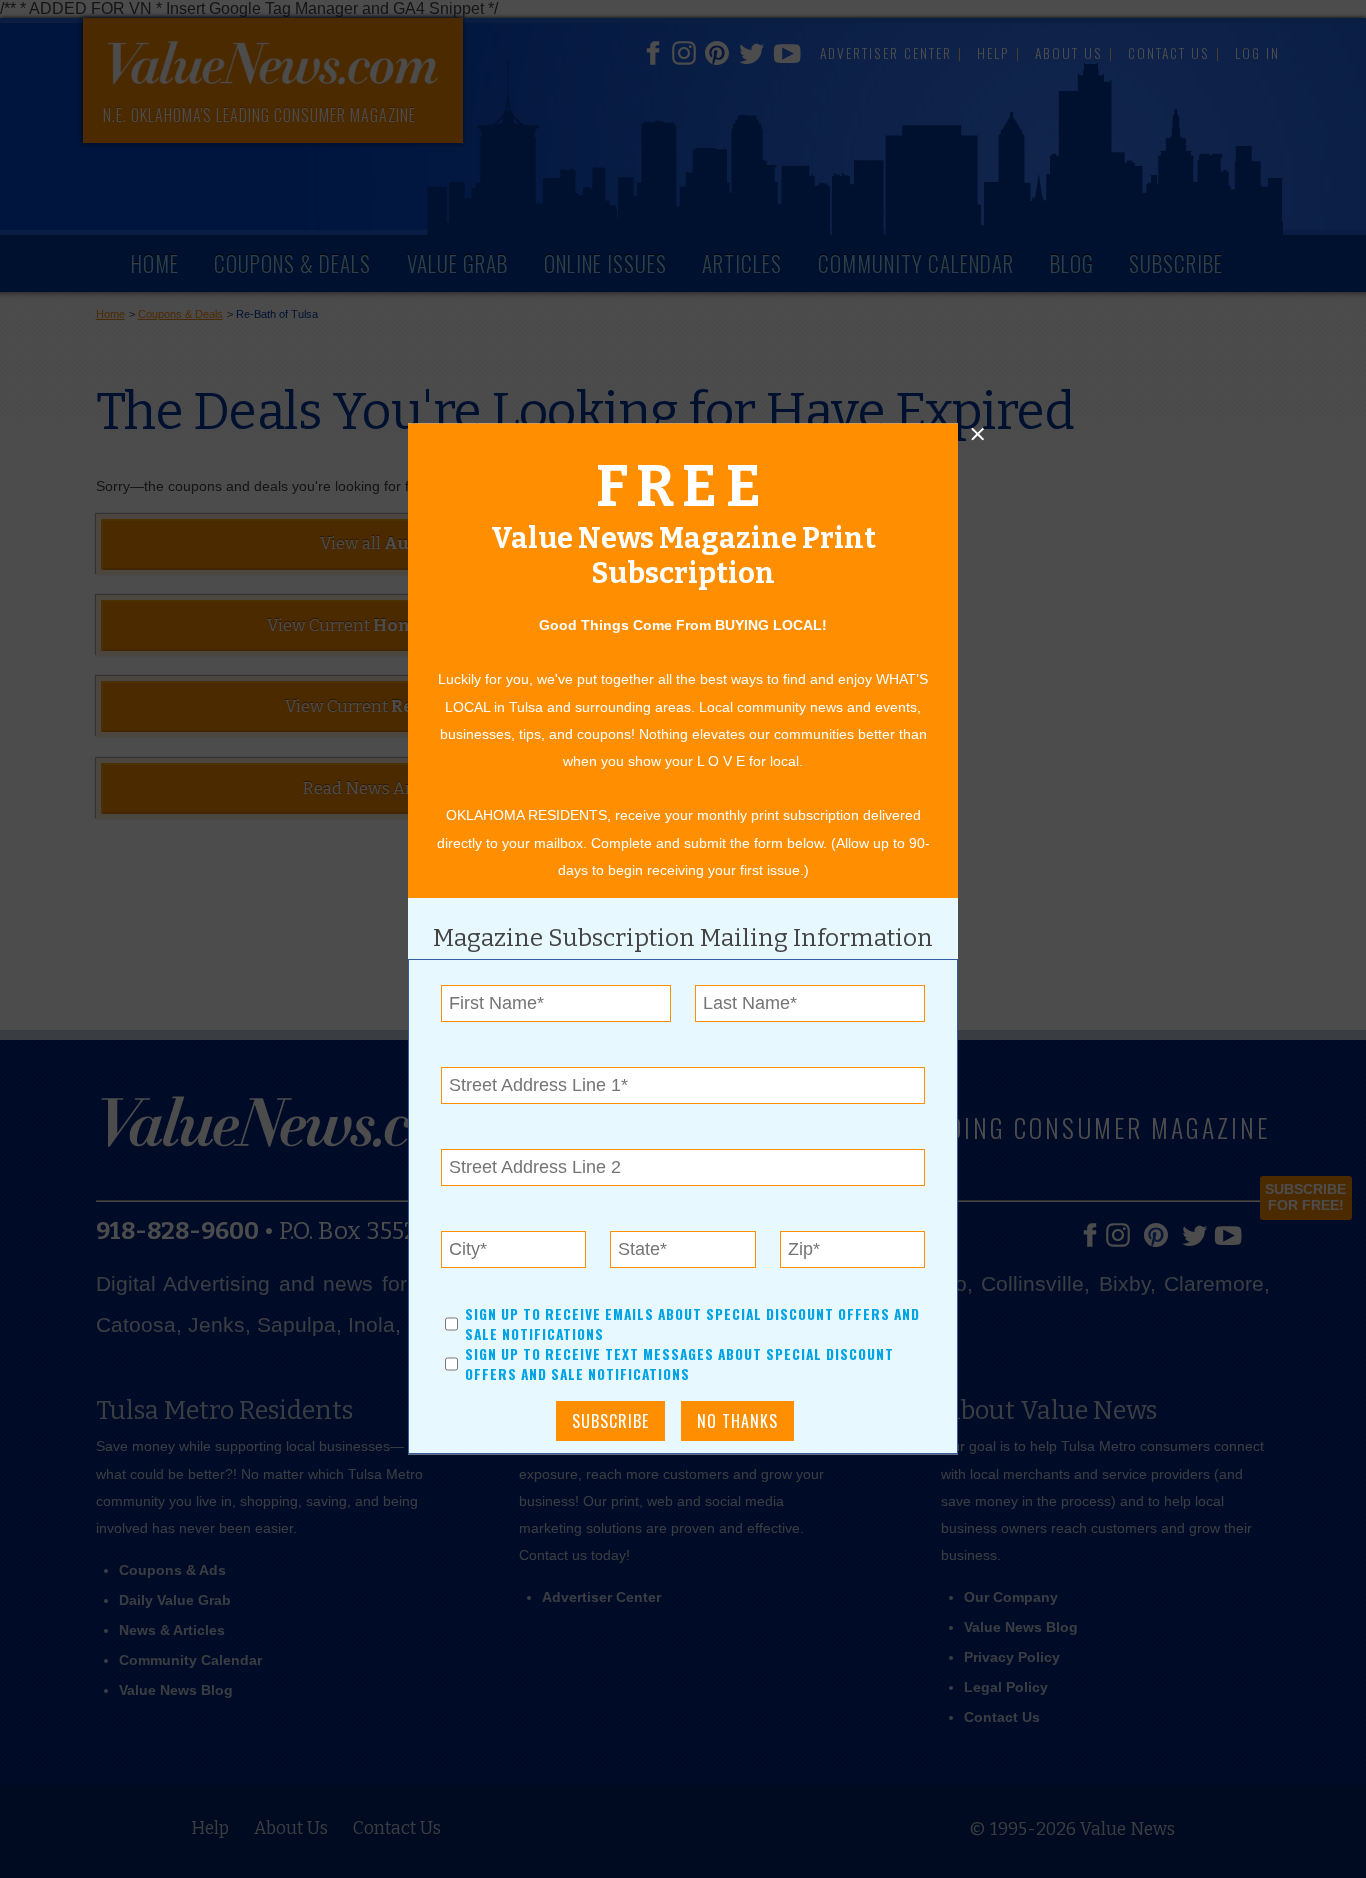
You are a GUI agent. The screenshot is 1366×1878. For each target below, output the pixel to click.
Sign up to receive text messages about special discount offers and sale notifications (679, 1365)
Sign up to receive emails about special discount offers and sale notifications (692, 1324)
